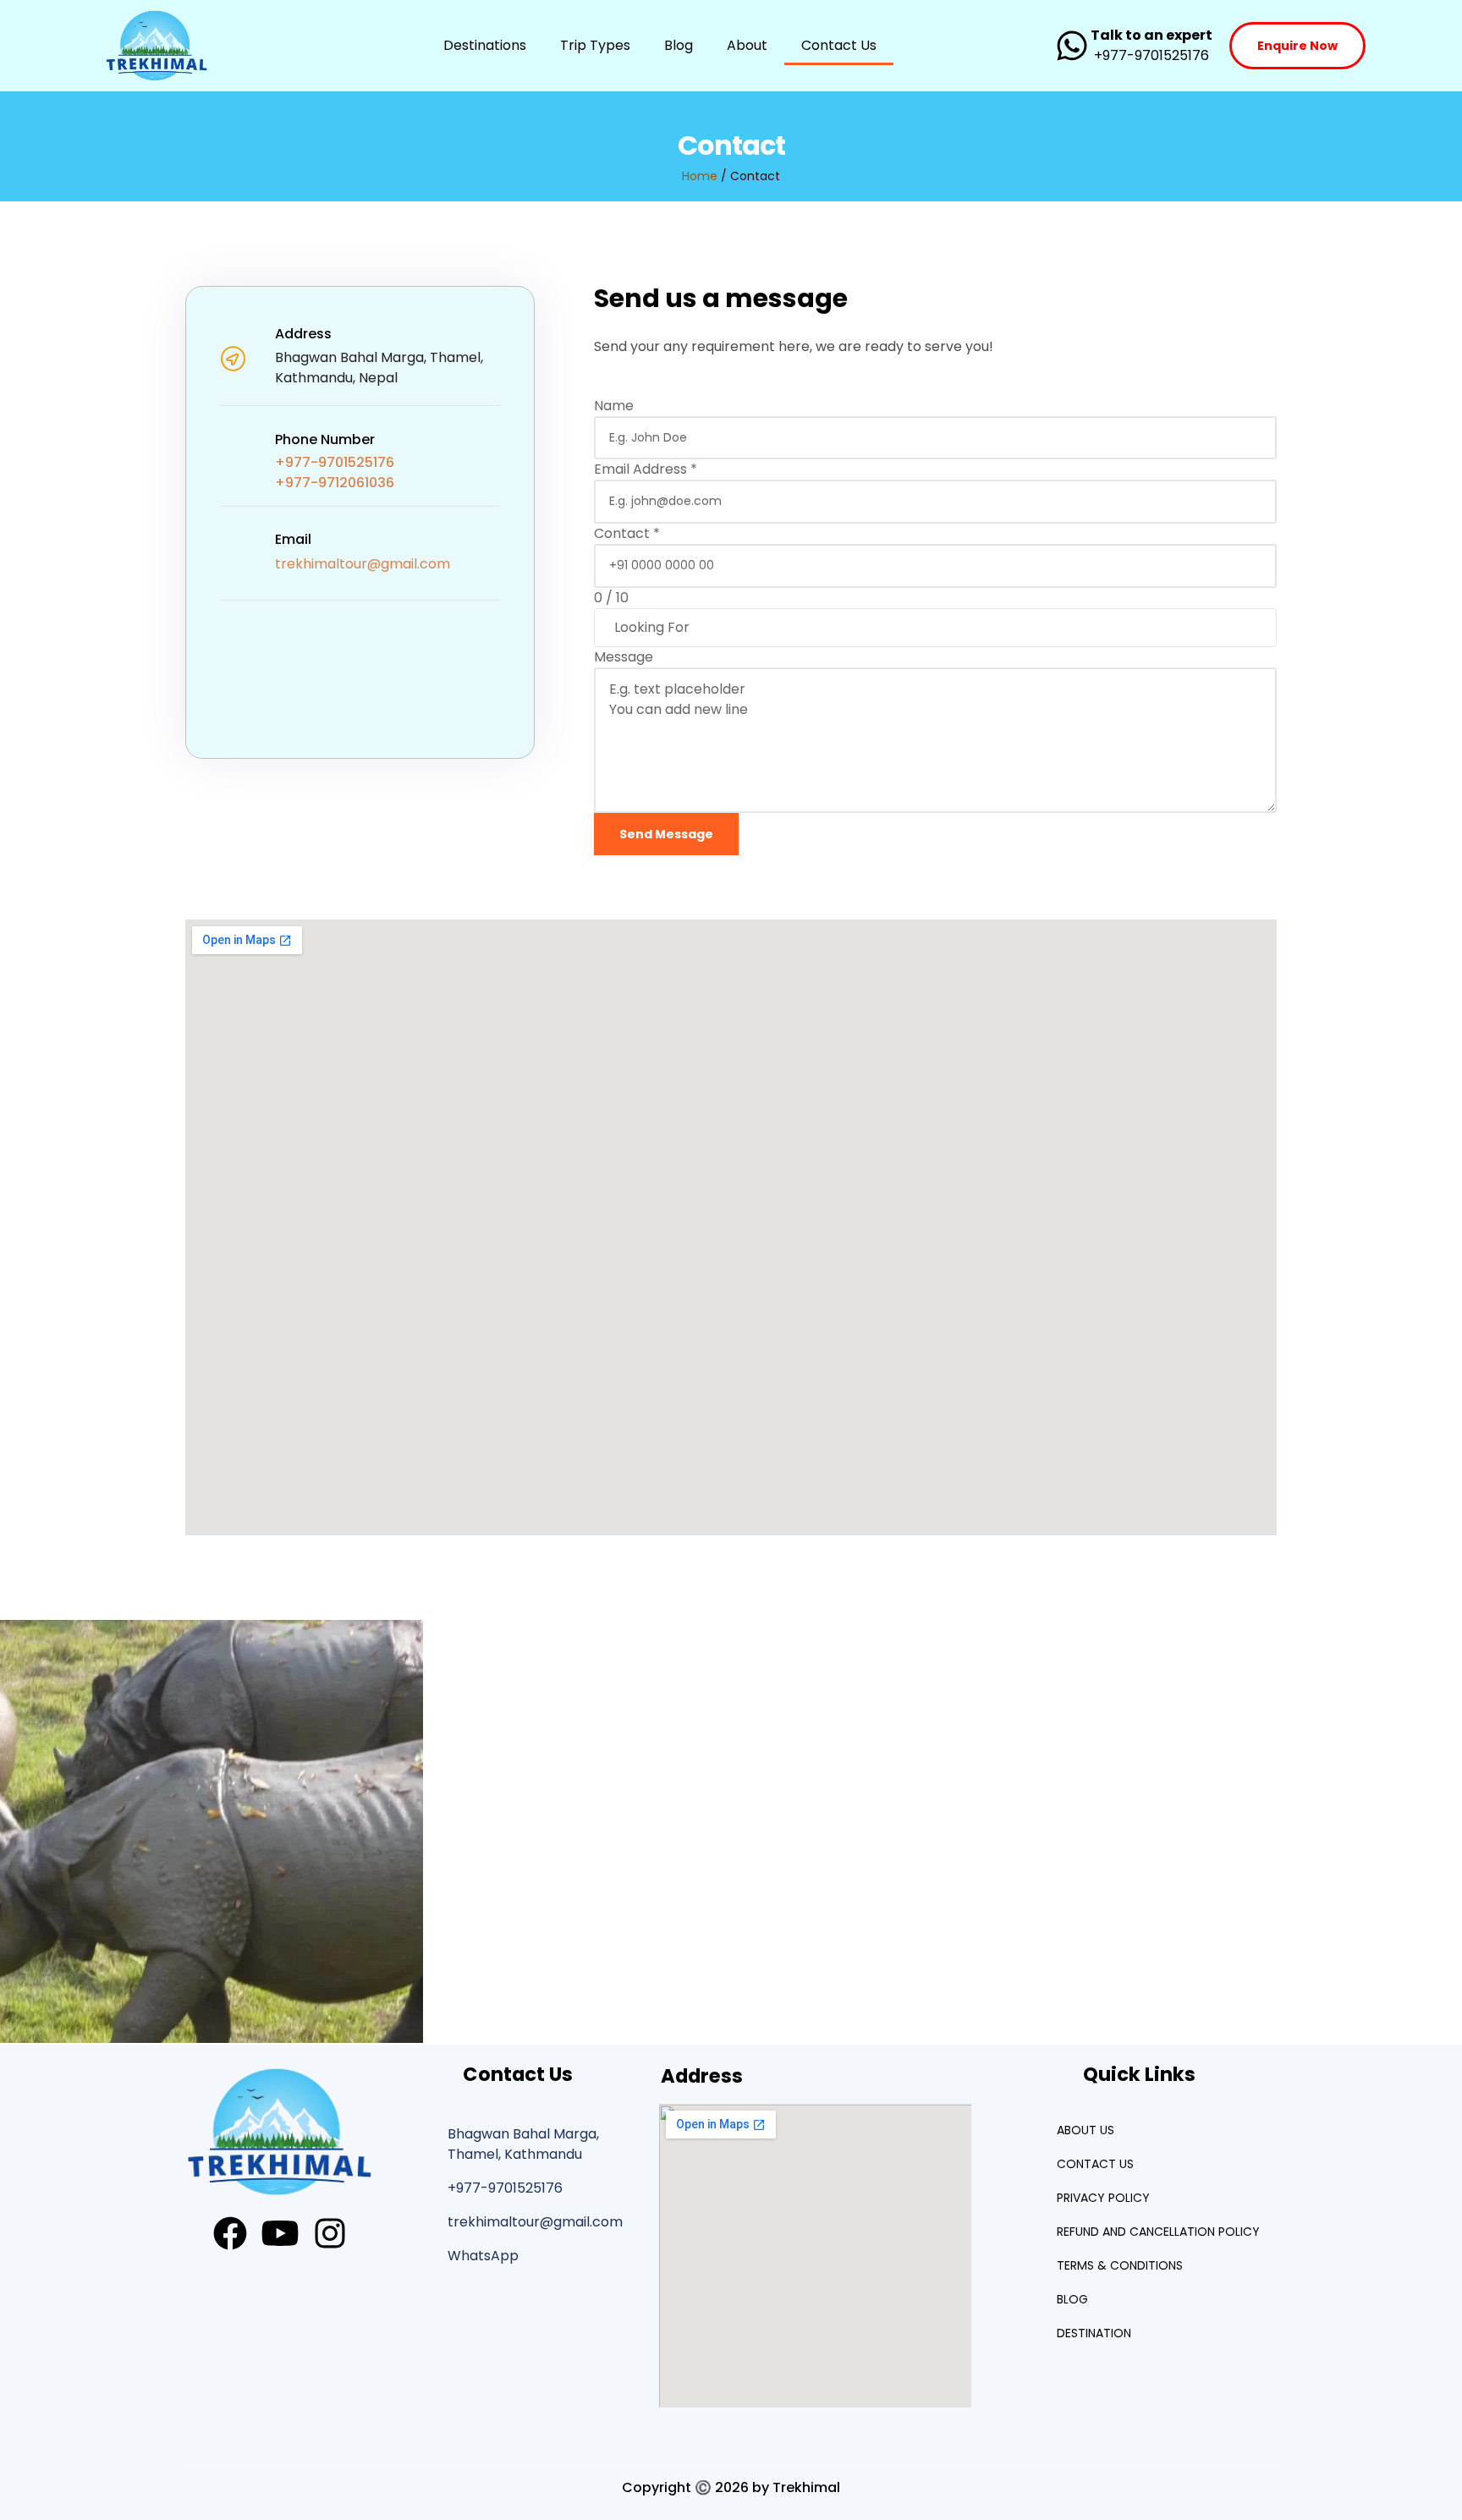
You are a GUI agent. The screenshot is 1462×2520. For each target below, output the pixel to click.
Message (624, 657)
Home (700, 176)
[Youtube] (280, 2233)
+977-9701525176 (335, 462)
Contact (627, 533)
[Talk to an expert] (1072, 46)
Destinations (485, 45)
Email (293, 539)
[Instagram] (330, 2233)
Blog (679, 45)
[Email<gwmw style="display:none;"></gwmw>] (233, 553)
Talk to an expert (1151, 35)
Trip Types (595, 45)
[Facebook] (230, 2233)
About (747, 45)
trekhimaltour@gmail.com (363, 564)
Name (614, 406)
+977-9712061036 (335, 483)
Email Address (646, 469)
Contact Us (839, 45)
